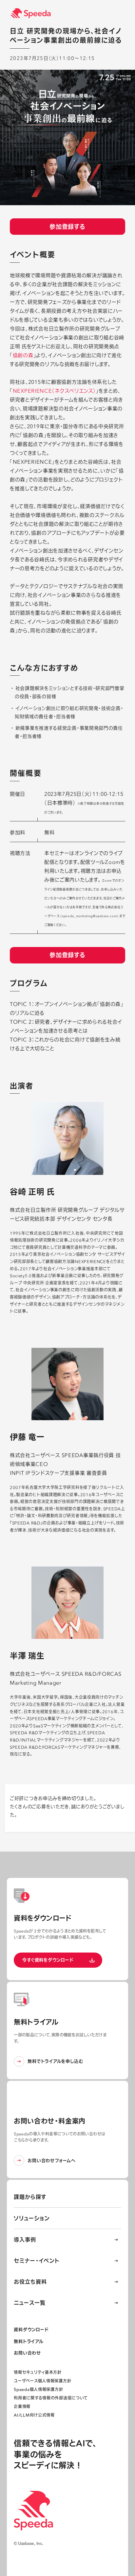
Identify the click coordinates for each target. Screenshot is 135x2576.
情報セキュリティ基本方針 (38, 2372)
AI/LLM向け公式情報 (34, 2415)
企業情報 (22, 2406)
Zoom (113, 862)
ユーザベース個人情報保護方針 (42, 2381)
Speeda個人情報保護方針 (38, 2389)
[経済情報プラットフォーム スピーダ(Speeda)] (72, 13)
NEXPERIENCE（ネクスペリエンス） (54, 391)
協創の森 (23, 355)
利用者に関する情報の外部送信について (51, 2398)
